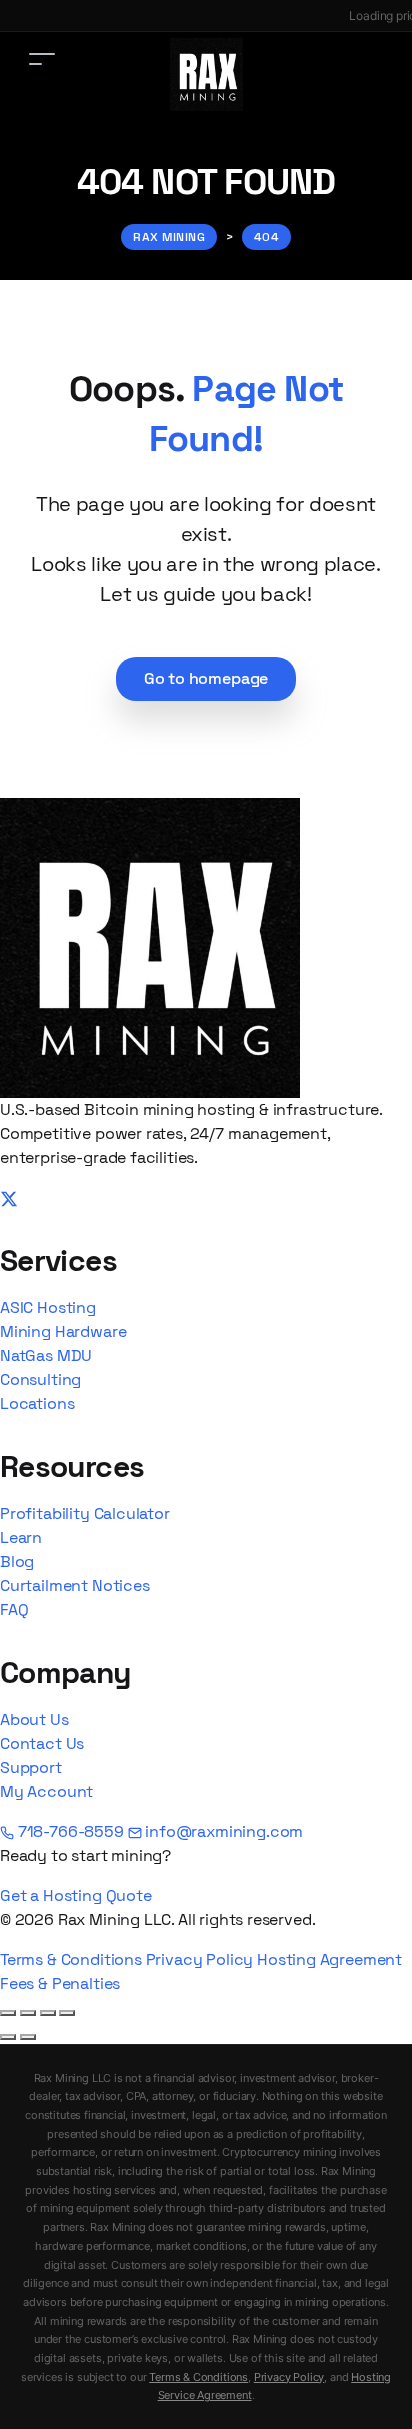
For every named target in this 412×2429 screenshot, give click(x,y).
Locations (37, 1403)
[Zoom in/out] (8, 2013)
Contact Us (42, 1743)
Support (31, 1767)
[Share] (48, 2013)
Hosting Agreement (329, 1959)
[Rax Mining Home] (150, 946)
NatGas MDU (46, 1355)
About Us (34, 1719)
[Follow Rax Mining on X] (9, 1197)
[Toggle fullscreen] (28, 2013)
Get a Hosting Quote (76, 1895)
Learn (21, 1537)
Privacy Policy (200, 1959)
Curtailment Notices (75, 1585)
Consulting (40, 1379)
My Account (46, 1791)
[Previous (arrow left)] (8, 2037)
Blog (17, 1561)
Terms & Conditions (71, 1959)
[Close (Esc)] (67, 2013)
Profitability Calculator (85, 1513)
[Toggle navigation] (42, 58)
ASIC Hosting (48, 1307)
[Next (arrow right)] (28, 2037)
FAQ (14, 1609)
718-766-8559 (71, 1831)
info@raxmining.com (223, 1831)
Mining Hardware (63, 1331)
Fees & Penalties (60, 1983)
